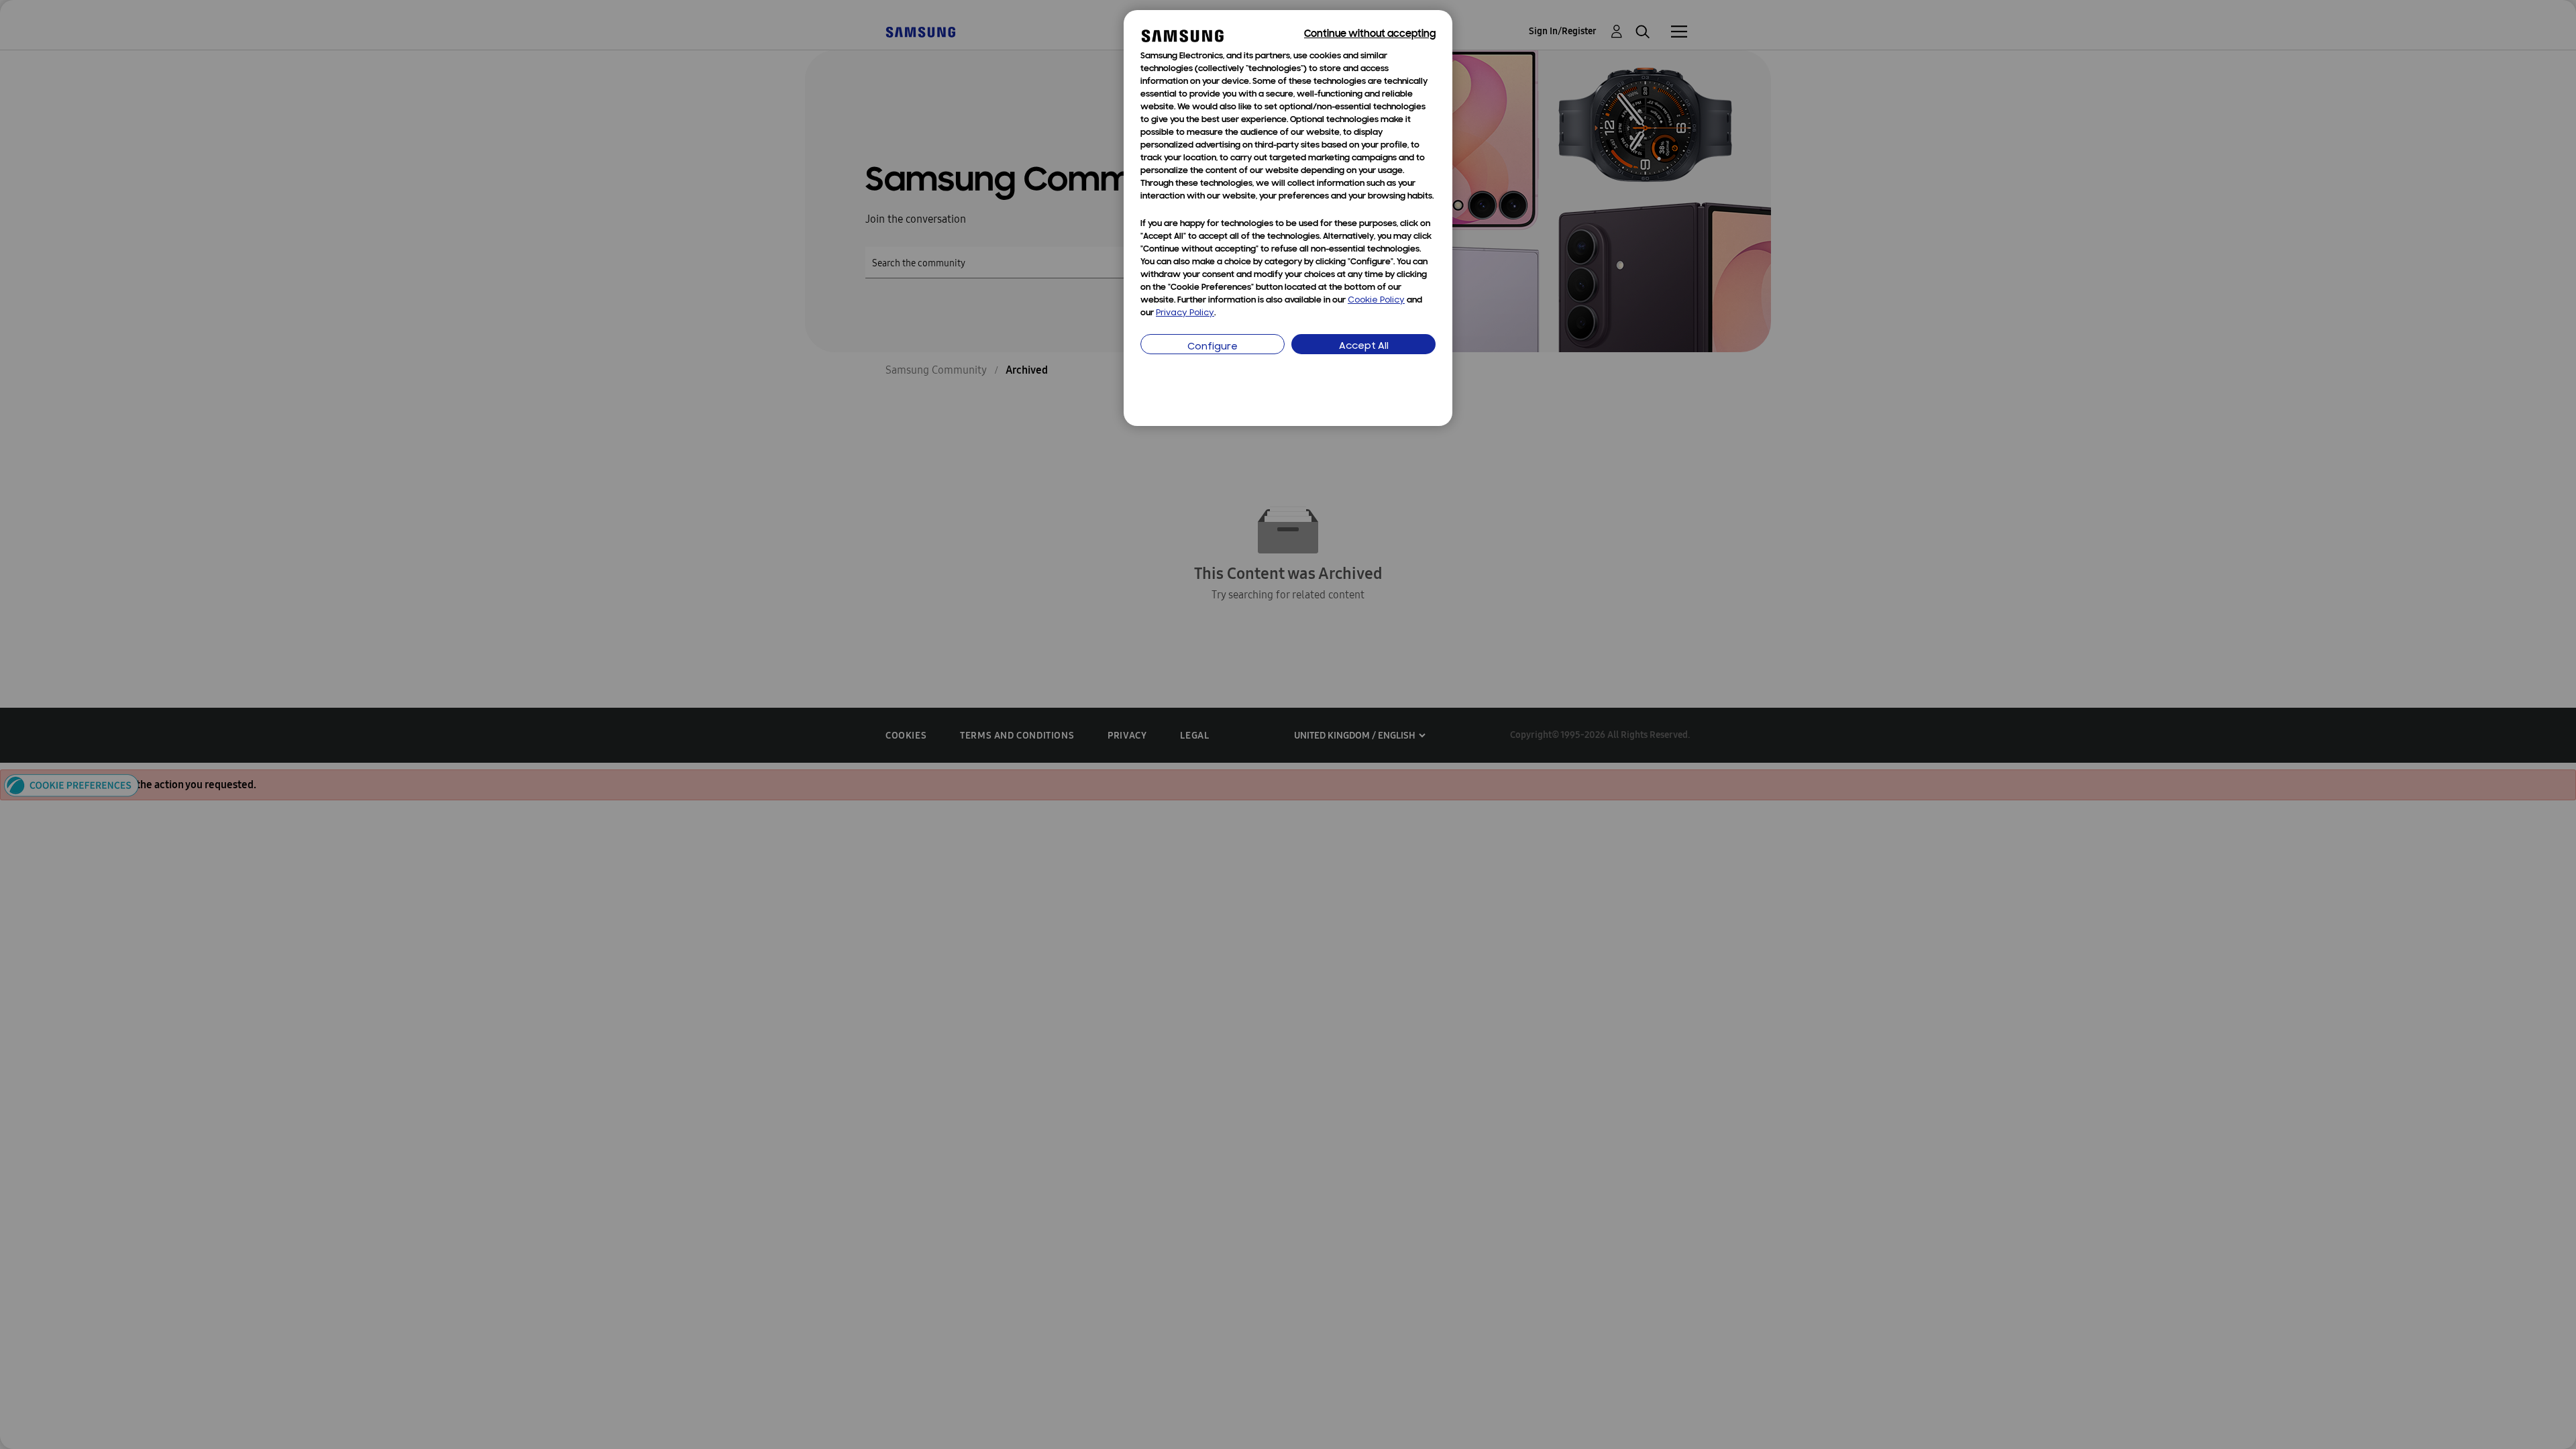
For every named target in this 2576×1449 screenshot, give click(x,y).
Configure (1213, 347)
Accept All (1364, 346)
